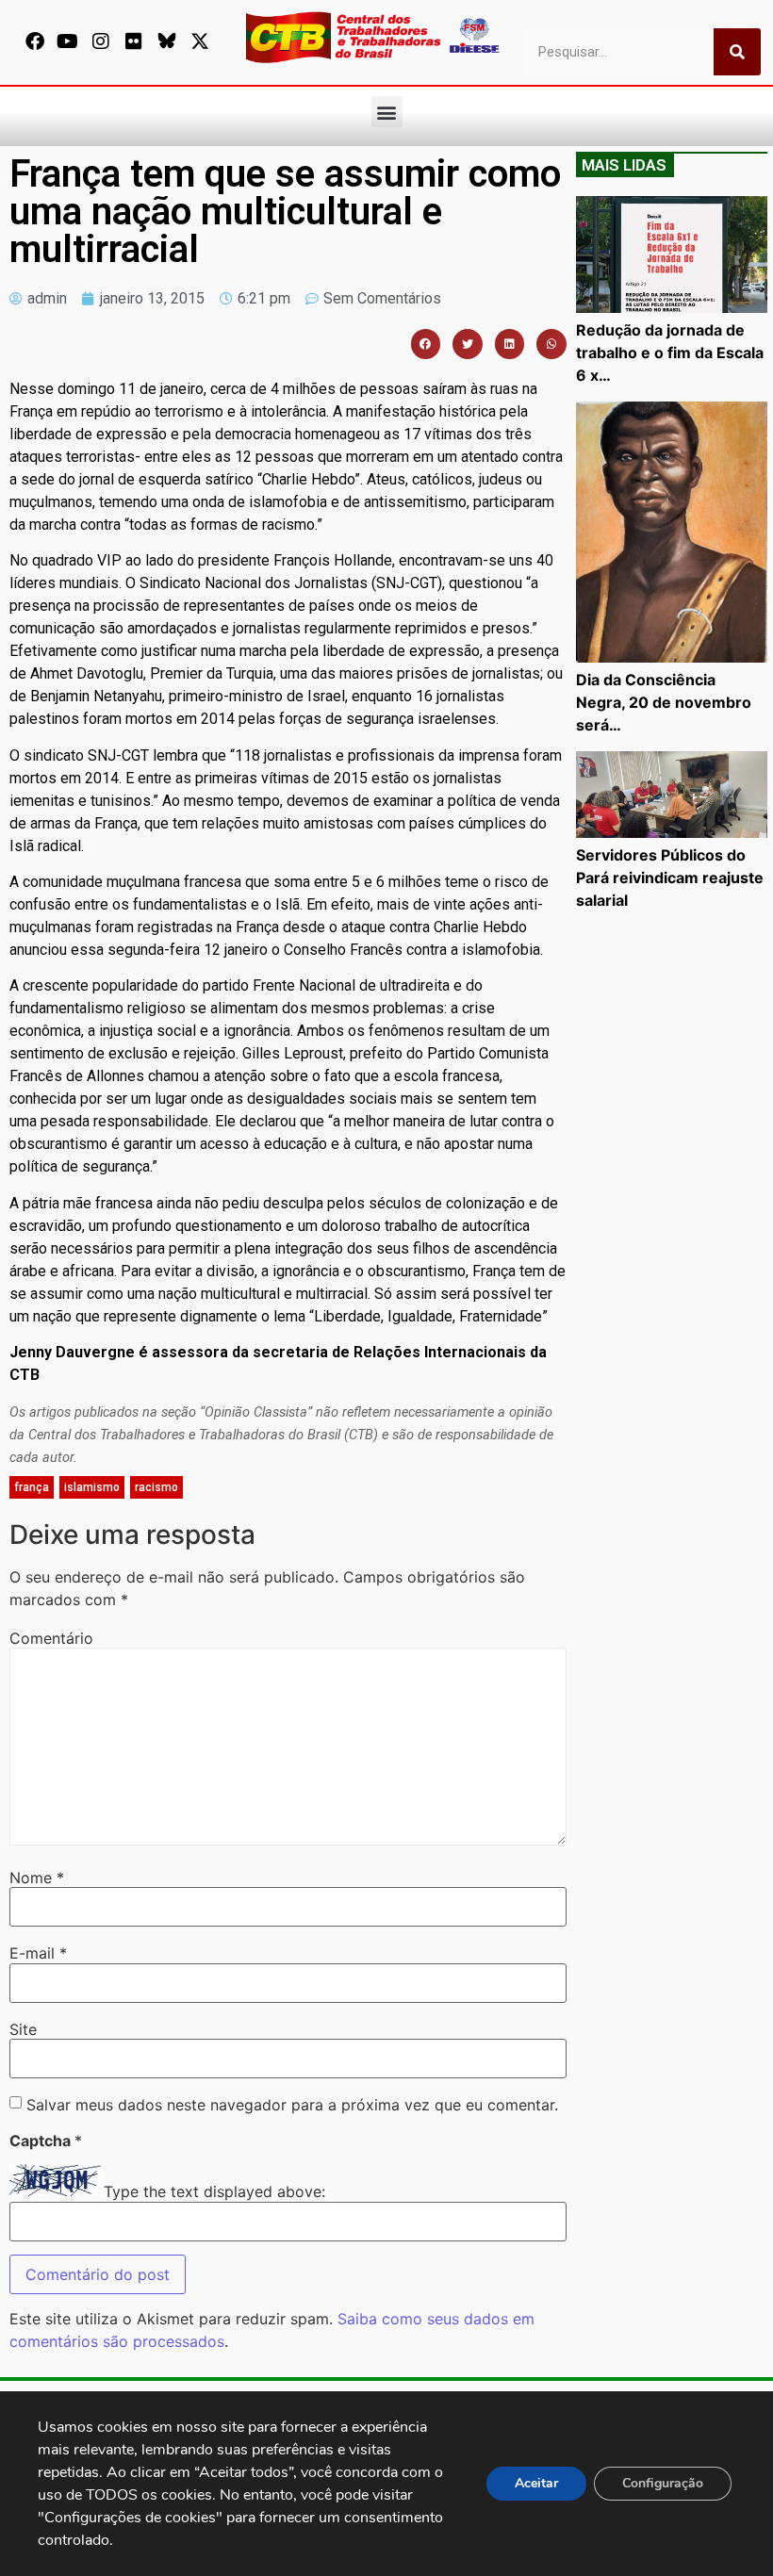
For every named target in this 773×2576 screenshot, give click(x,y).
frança (32, 1487)
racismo (156, 1487)
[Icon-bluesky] (167, 41)
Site (23, 2029)
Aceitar (536, 2483)
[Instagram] (101, 41)
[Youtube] (68, 41)
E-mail (38, 1953)
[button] (387, 112)
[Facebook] (35, 41)
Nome (37, 1878)
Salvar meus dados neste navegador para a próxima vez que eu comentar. (292, 2105)
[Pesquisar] (737, 52)
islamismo (92, 1487)
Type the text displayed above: (214, 2191)
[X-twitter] (200, 41)
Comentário (51, 1638)
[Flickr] (134, 41)
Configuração (663, 2483)
